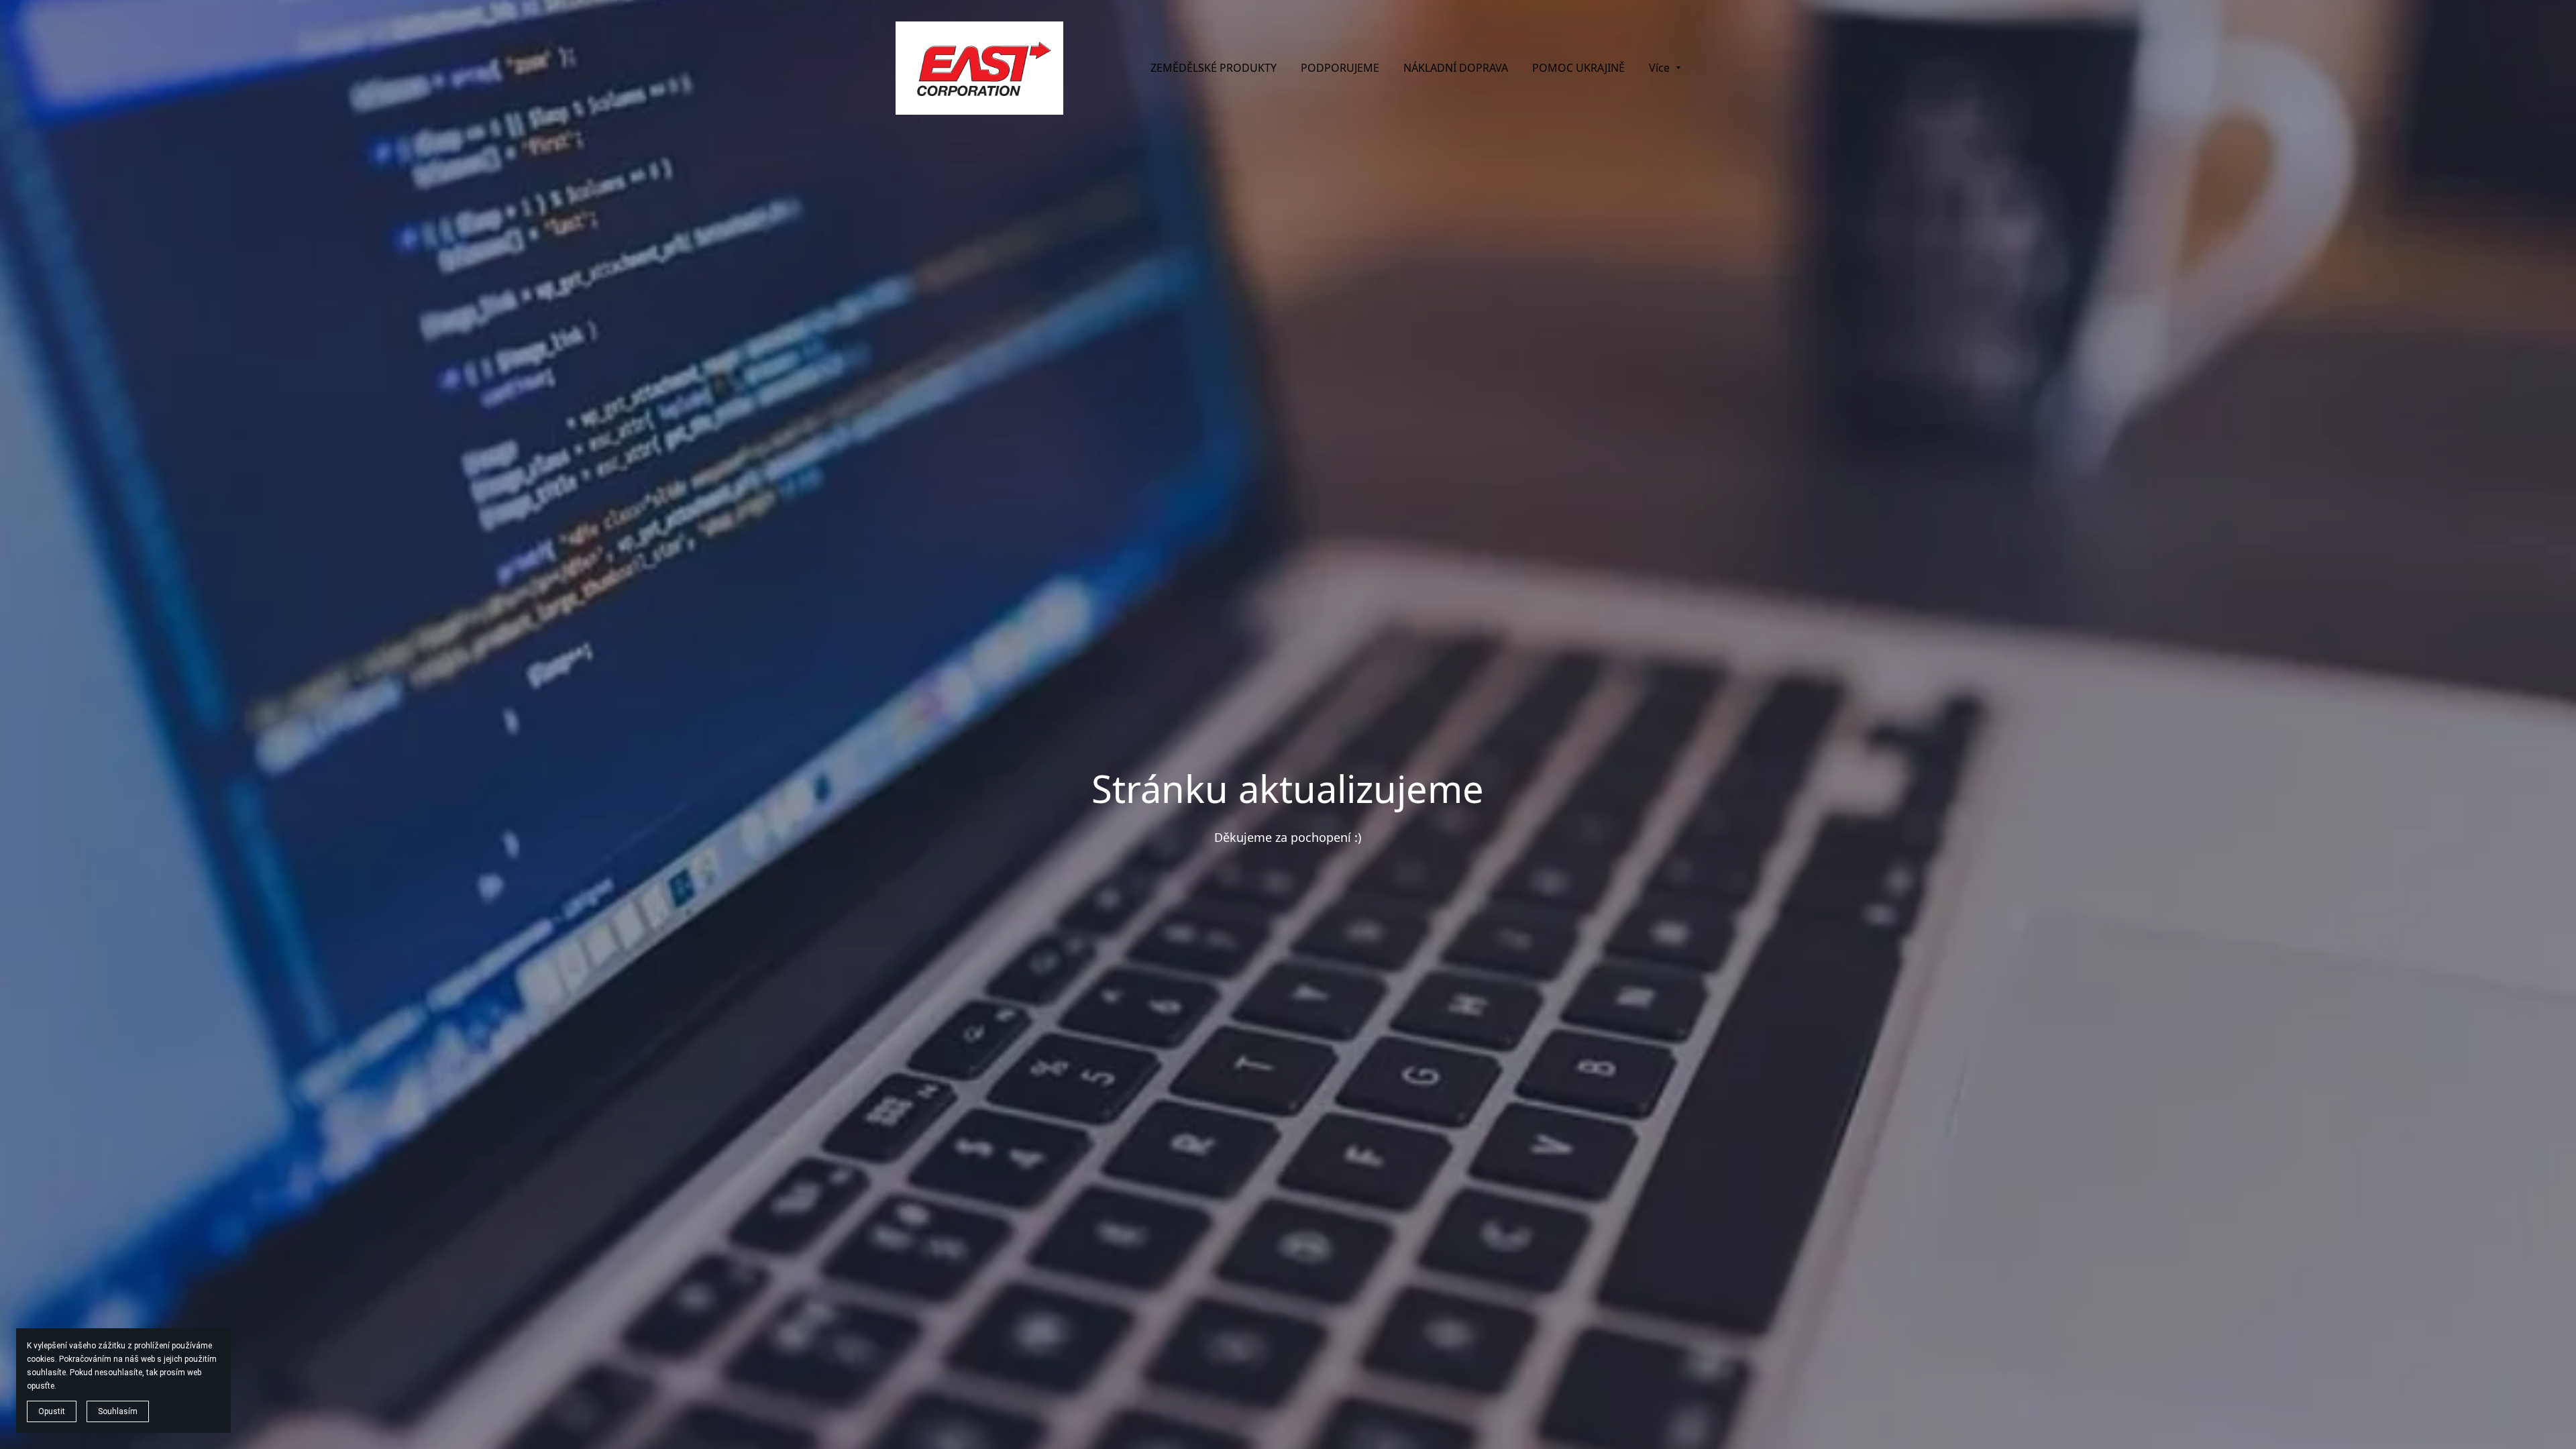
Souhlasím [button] (118, 1411)
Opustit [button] (52, 1411)
